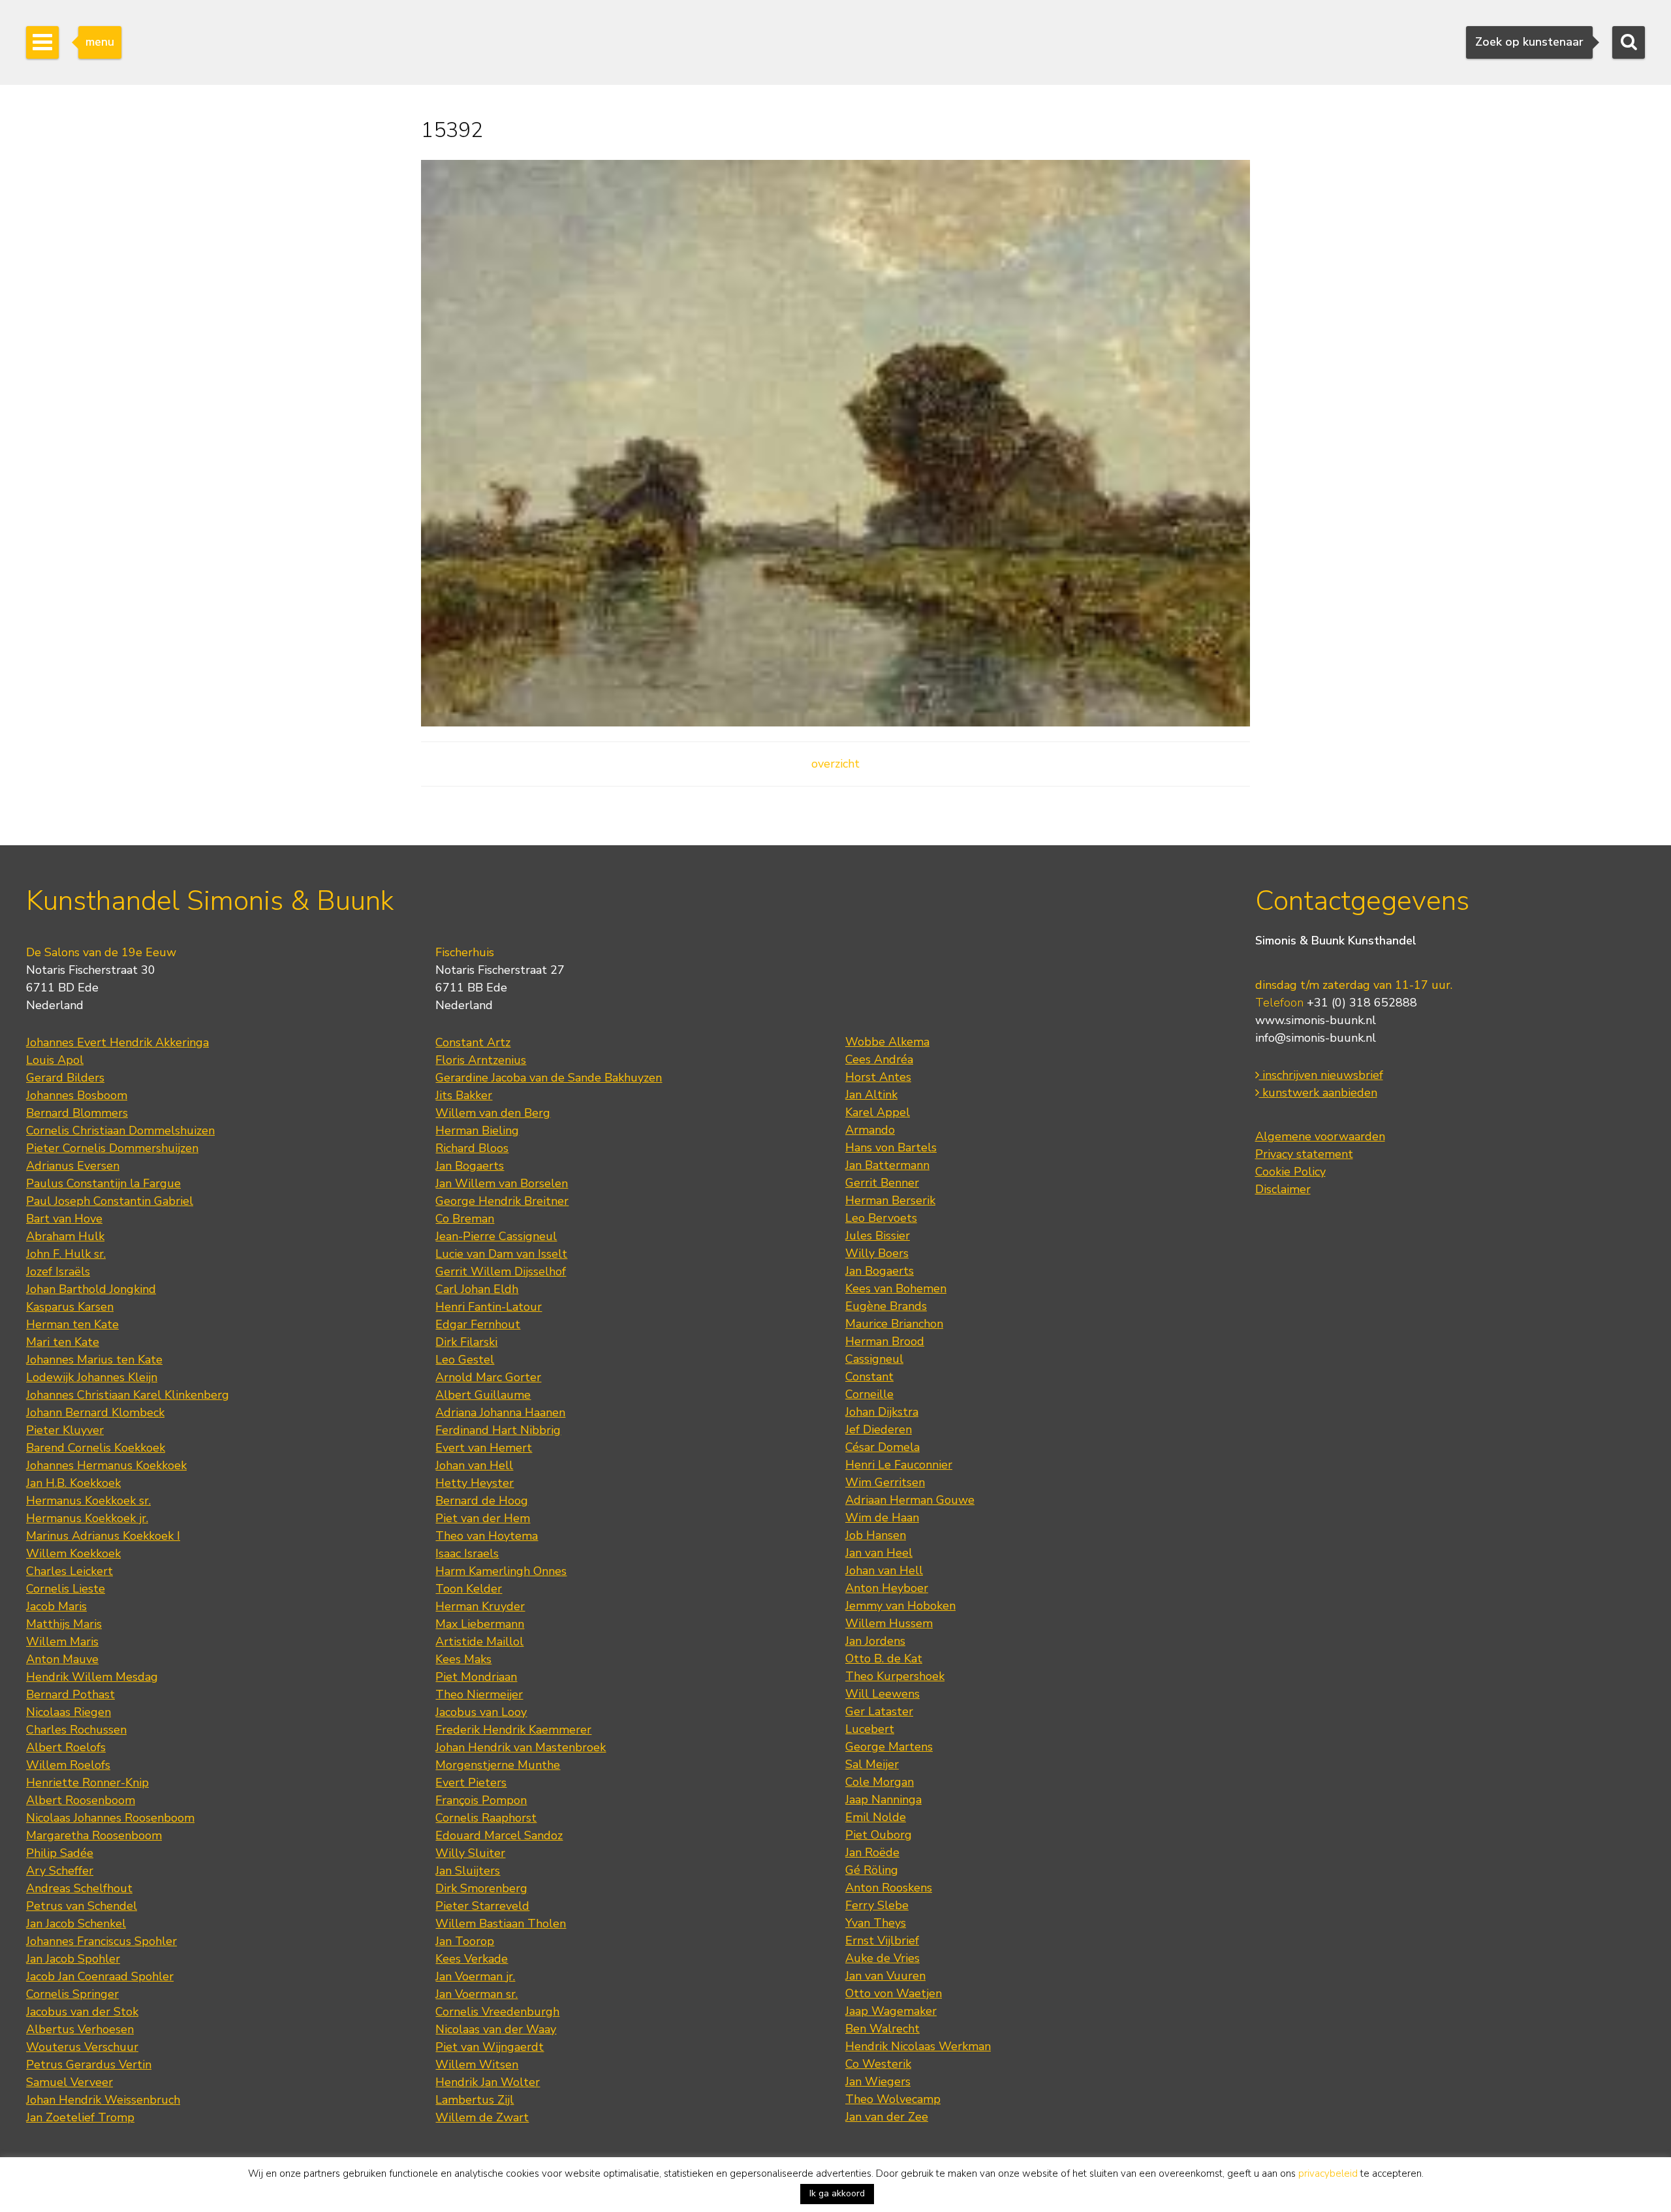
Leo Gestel (465, 1360)
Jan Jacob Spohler (73, 1959)
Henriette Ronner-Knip (87, 1783)
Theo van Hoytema (487, 1536)
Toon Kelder (469, 1589)
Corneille (869, 1394)
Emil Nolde (876, 1817)
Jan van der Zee (887, 2117)
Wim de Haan (882, 1518)
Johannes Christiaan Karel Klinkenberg (128, 1395)
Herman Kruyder (480, 1606)
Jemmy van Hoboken (900, 1606)
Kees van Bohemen (896, 1288)
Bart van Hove (64, 1219)
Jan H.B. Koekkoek (73, 1483)
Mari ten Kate (63, 1342)
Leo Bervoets (881, 1218)
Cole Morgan (880, 1782)
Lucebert (870, 1729)
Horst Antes (878, 1077)
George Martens (889, 1747)
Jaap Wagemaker (891, 2011)
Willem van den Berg (493, 1113)
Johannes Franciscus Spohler (102, 1941)
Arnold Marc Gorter (488, 1377)
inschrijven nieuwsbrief (1321, 1075)
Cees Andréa (879, 1059)
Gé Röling (872, 1870)
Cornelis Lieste (66, 1589)
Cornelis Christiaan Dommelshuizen (120, 1130)
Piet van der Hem (483, 1518)
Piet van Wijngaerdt (490, 2047)
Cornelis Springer (72, 1994)
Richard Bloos (472, 1148)
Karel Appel (878, 1112)
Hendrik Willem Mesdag (92, 1677)
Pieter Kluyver (65, 1430)
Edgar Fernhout (478, 1324)
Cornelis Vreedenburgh (497, 2012)
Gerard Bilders (65, 1078)
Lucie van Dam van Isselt (501, 1254)
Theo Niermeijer (479, 1694)
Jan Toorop (465, 1941)
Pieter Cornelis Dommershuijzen (112, 1148)
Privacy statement (1304, 1154)
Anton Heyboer (887, 1588)
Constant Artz (473, 1042)
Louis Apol (55, 1060)
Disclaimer (1283, 1189)
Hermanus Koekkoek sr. (88, 1501)
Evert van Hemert (484, 1448)
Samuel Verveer (70, 2082)
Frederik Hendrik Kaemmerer (513, 1730)
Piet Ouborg (879, 1835)
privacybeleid (1328, 2173)
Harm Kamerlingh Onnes (501, 1571)
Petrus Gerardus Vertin (89, 2064)
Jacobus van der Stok (82, 2012)
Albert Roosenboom (81, 1800)
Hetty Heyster (475, 1483)
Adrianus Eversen (73, 1166)
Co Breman (465, 1219)
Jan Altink (871, 1095)
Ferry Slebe (877, 1905)
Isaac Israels (467, 1553)
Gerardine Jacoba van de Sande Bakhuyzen (549, 1078)
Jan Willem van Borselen (502, 1183)
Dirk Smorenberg (481, 1888)
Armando (870, 1130)
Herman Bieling (477, 1130)
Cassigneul (874, 1359)
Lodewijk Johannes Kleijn (92, 1377)
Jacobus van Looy (481, 1712)
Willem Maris (62, 1642)
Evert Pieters (471, 1783)
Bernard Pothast (70, 1694)
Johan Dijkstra (882, 1412)
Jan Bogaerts (470, 1166)
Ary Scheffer (60, 1871)
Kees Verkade (472, 1959)
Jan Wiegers (878, 2081)
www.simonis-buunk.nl (1316, 1020)
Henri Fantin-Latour (489, 1307)
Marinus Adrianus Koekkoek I (103, 1536)
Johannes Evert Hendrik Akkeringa (117, 1042)
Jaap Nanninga (883, 1799)
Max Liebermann (480, 1624)
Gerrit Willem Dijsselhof (501, 1271)
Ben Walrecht (882, 2029)
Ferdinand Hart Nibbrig (498, 1430)
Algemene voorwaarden (1320, 1136)
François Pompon (481, 1800)
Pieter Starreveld (482, 1906)
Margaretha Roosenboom (94, 1835)
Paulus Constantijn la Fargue (103, 1183)
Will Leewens (882, 1694)
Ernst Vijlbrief (882, 1940)
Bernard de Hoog (482, 1501)
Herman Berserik (890, 1200)
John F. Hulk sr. (66, 1254)
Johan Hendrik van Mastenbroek (521, 1747)
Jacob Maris (56, 1606)
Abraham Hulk (65, 1236)
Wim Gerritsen (885, 1482)
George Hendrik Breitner (502, 1201)
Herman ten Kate (72, 1324)
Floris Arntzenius (481, 1060)
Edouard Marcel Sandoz (499, 1835)
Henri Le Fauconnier (899, 1465)
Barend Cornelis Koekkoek (96, 1448)
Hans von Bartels (891, 1147)
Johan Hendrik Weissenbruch (103, 2100)
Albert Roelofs (66, 1747)
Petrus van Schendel (82, 1906)
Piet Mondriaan (476, 1677)
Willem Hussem (889, 1623)
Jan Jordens (875, 1641)
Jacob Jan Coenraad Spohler (100, 1976)
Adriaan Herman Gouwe (910, 1500)
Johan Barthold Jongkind (91, 1289)
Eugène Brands (886, 1306)
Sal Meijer (872, 1764)
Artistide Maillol (479, 1642)
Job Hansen (876, 1535)
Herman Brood (885, 1341)
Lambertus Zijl (475, 2100)
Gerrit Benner (882, 1183)
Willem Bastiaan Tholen (501, 1924)
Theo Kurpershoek (895, 1676)
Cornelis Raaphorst (486, 1818)
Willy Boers (877, 1253)
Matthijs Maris (64, 1624)
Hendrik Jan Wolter (488, 2082)
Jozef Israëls (58, 1271)
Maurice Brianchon (894, 1324)
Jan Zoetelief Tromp (80, 2117)
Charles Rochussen (76, 1730)
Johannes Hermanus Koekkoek (106, 1465)
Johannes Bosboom (77, 1095)
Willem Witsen (477, 2064)
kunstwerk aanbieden (1318, 1093)
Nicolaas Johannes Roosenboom (110, 1818)
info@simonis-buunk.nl (1316, 1038)
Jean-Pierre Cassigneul (496, 1236)
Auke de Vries (882, 1958)
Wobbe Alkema (887, 1042)
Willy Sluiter (470, 1853)
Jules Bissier (878, 1236)
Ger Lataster (879, 1711)
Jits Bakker (464, 1095)
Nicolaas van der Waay (496, 2029)
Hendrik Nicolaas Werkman (918, 2046)
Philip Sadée (60, 1853)
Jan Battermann (887, 1165)
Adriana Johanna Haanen (500, 1412)
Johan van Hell (474, 1465)
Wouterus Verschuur (82, 2047)
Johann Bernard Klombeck (95, 1412)
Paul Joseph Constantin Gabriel (110, 1201)
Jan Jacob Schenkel (76, 1924)
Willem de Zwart (482, 2117)
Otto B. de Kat (884, 1659)
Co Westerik (878, 2064)
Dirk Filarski (466, 1342)
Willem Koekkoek (73, 1553)
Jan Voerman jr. (475, 1976)
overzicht (835, 764)
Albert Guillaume (483, 1395)
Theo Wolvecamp (893, 2099)
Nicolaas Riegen (69, 1712)
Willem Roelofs (68, 1765)
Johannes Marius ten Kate (94, 1360)
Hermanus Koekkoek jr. (87, 1518)
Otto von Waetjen (894, 1993)
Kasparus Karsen (70, 1307)
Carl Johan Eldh (477, 1289)
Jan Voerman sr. (476, 1994)
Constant (869, 1377)
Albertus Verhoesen (80, 2029)
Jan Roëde (872, 1852)
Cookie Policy (1290, 1172)
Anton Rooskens (889, 1888)
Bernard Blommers (77, 1113)
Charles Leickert (70, 1571)
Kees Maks (463, 1659)
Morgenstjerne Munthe (498, 1765)
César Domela (882, 1447)
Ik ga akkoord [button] (837, 2193)
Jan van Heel (879, 1553)
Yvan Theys (876, 1923)
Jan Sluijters (468, 1871)
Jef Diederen (879, 1429)
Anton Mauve (62, 1659)
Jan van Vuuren (885, 1976)
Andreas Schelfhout (79, 1888)
